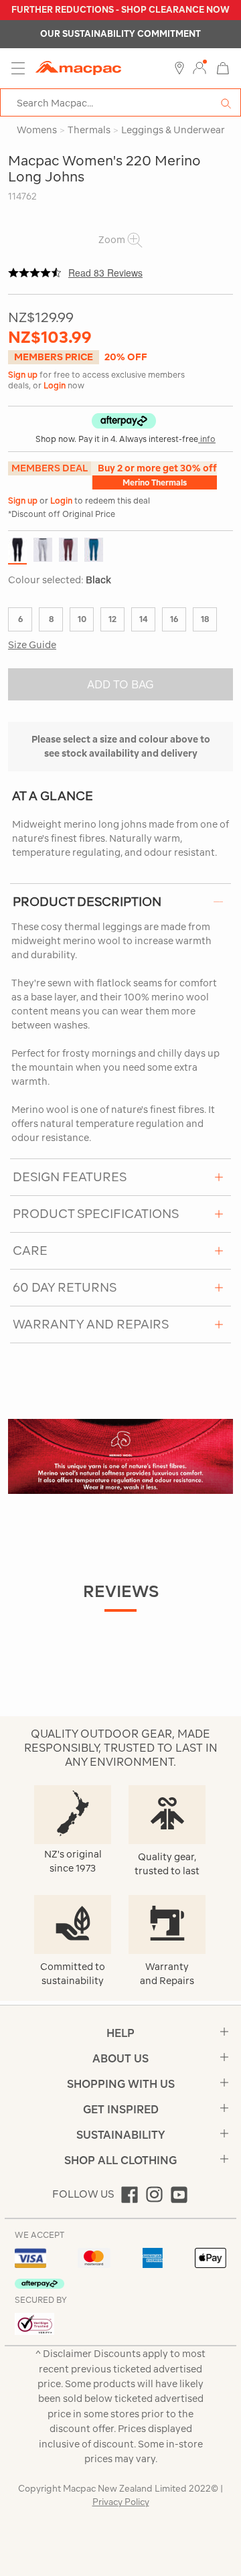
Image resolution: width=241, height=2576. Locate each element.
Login (55, 385)
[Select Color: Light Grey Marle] (43, 550)
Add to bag (120, 684)
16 (174, 619)
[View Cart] (223, 67)
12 (112, 619)
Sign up (23, 375)
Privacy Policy (121, 2502)
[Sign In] (199, 68)
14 (143, 619)
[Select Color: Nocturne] (68, 550)
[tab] (120, 902)
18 (205, 619)
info (207, 439)
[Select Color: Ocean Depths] (94, 550)
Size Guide (32, 645)
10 (82, 619)
